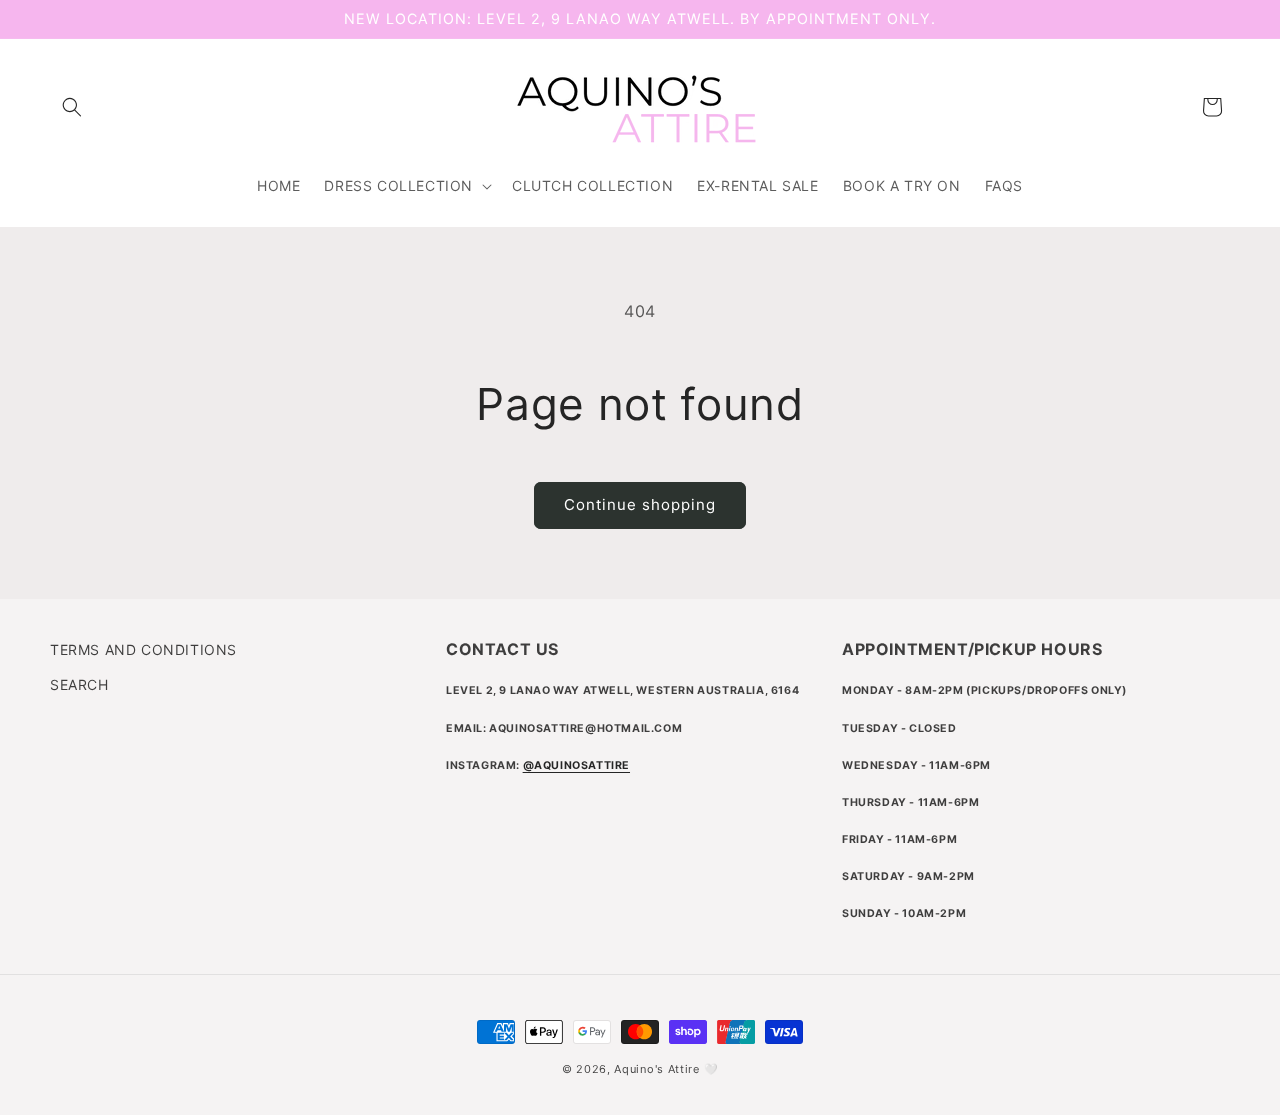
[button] (72, 107)
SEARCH (79, 684)
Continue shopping (640, 504)
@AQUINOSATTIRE (576, 765)
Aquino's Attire (657, 1069)
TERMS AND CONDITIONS (143, 649)
